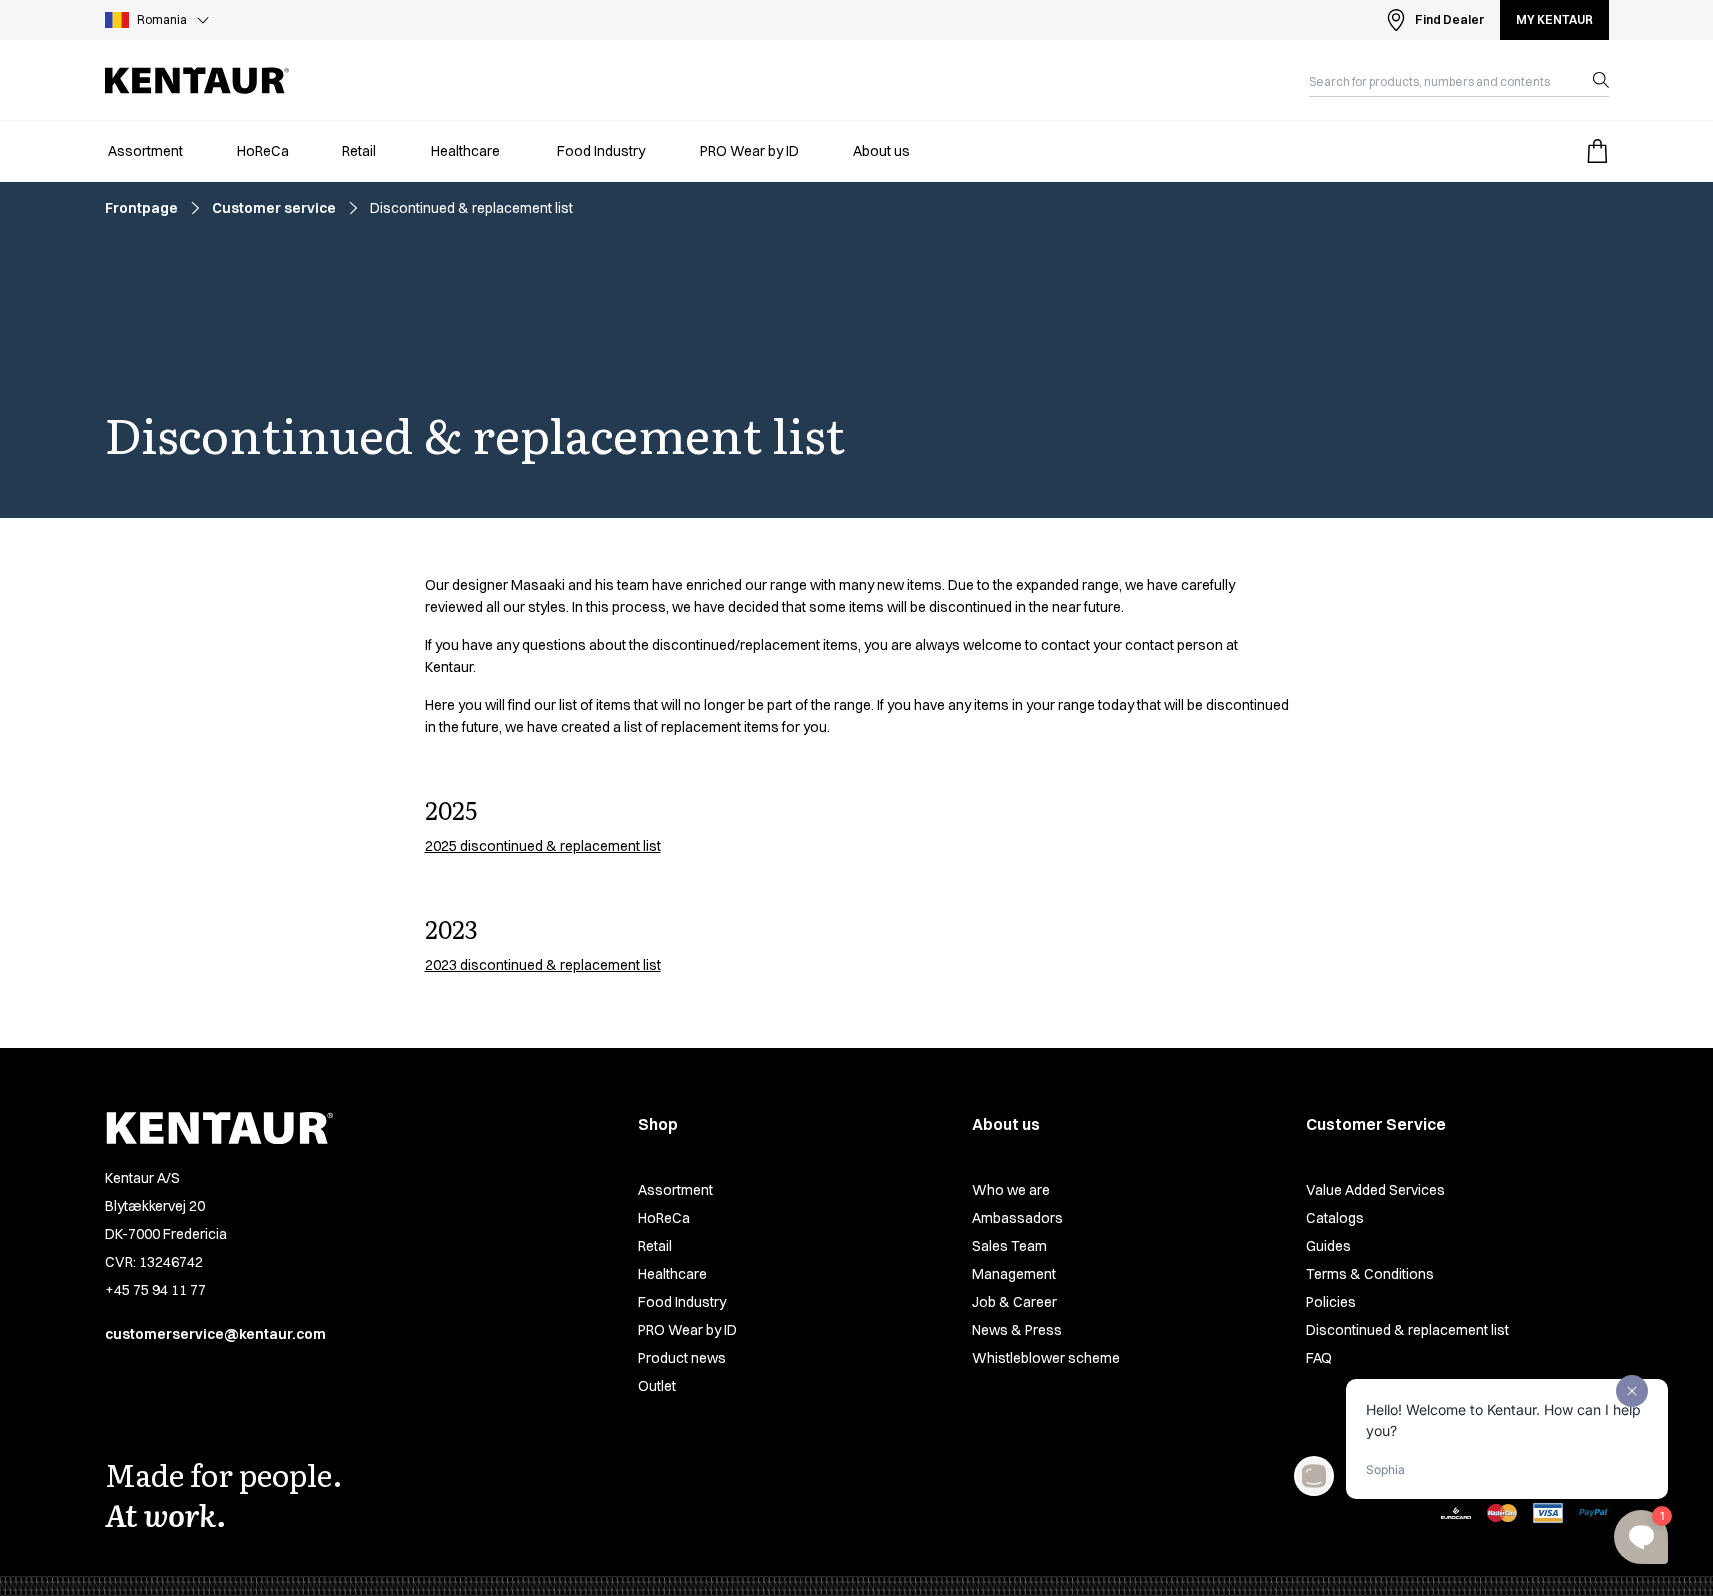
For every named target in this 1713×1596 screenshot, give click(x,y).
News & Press (1017, 1330)
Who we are (1011, 1190)
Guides (1328, 1246)
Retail (655, 1246)
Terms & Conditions (1370, 1274)
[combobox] (1443, 80)
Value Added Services (1375, 1190)
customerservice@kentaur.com (215, 1334)
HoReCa (664, 1218)
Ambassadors (1017, 1218)
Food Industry (682, 1302)
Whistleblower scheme (1046, 1358)
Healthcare (672, 1274)
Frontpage (141, 208)
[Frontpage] (197, 80)
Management (1014, 1274)
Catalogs (1335, 1218)
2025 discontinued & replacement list (543, 846)
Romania (162, 19)
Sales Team (1009, 1246)
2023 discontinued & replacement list (543, 965)
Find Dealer (1449, 19)
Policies (1331, 1302)
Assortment (675, 1190)
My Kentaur (1554, 19)
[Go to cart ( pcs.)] (1597, 151)
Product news (682, 1358)
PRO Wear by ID (687, 1330)
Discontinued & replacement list (1407, 1330)
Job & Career (1014, 1302)
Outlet (657, 1386)
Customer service (274, 208)
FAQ (1319, 1358)
